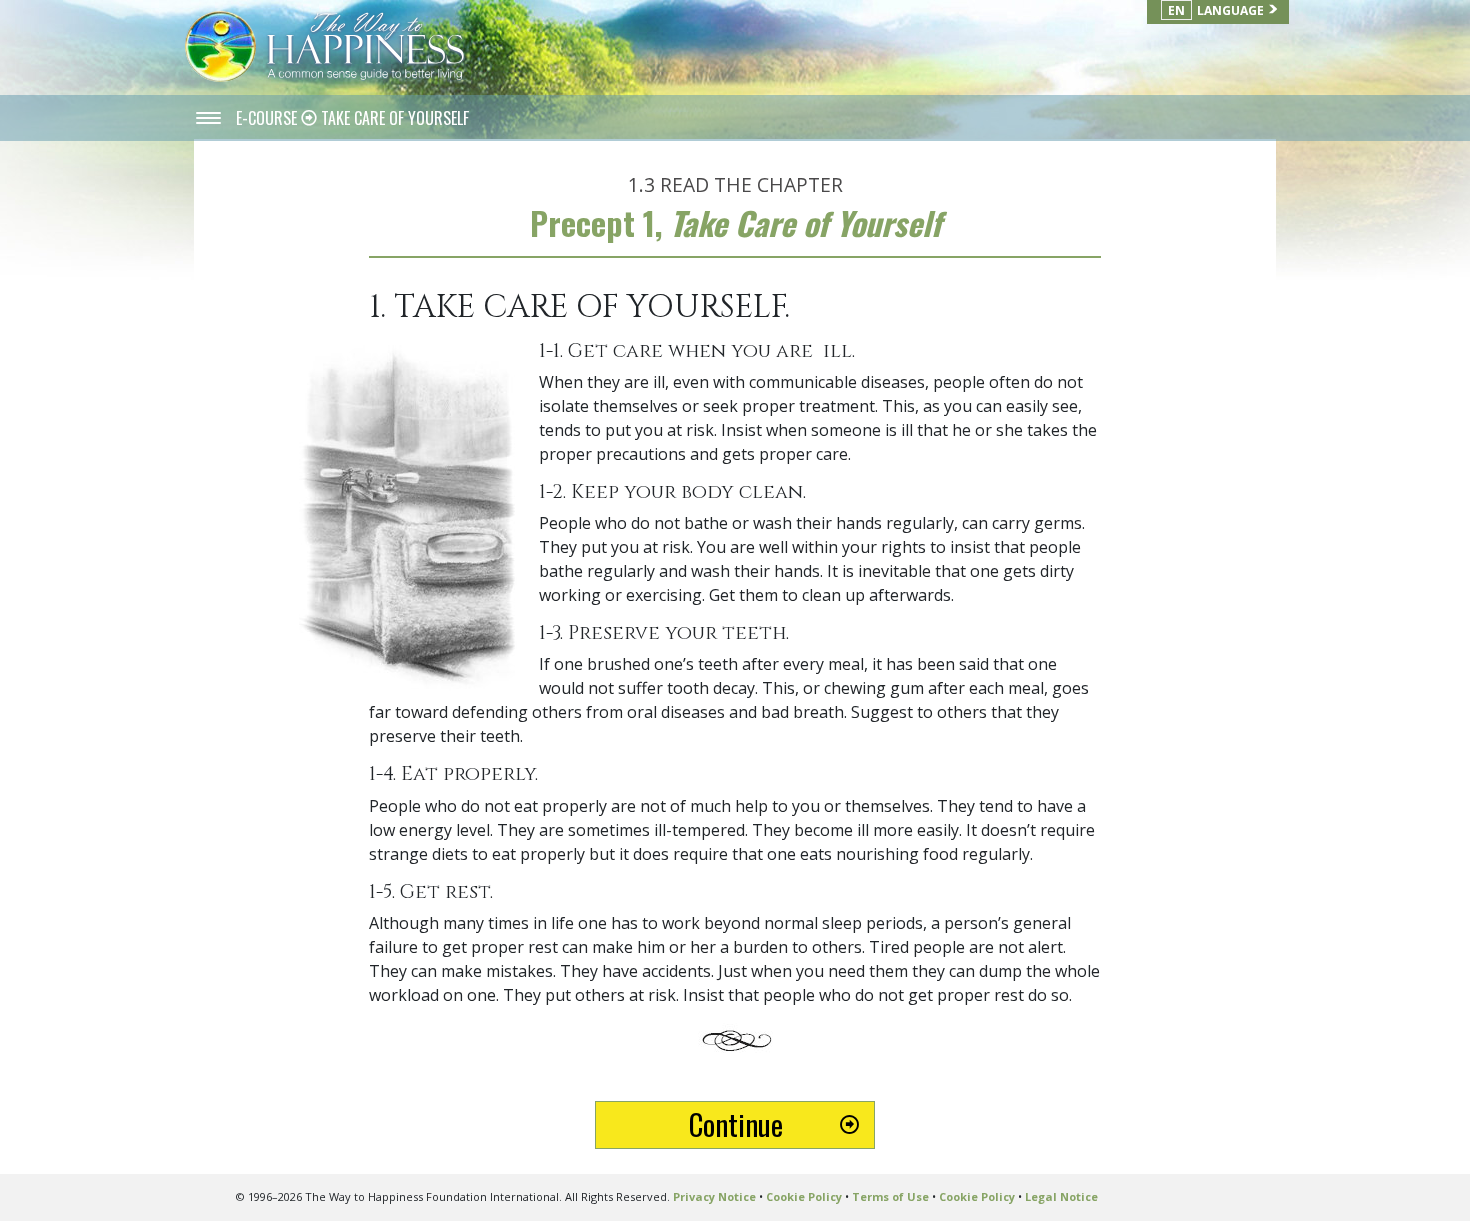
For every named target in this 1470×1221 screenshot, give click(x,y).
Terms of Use (890, 1196)
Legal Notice (1061, 1196)
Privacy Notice (714, 1196)
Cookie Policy (804, 1196)
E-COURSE (268, 118)
